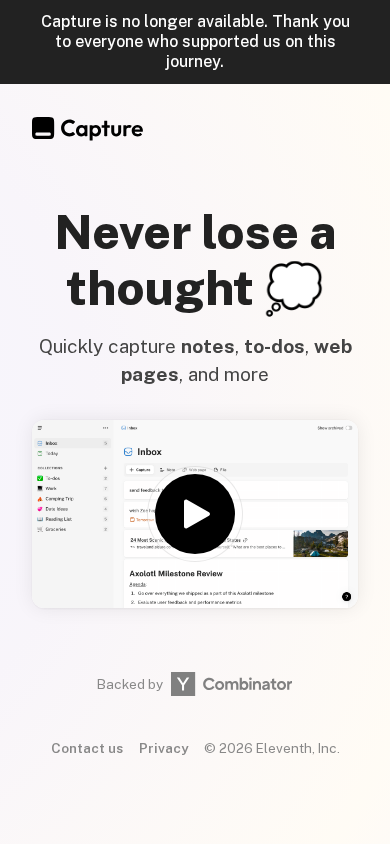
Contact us (87, 748)
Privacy (163, 748)
